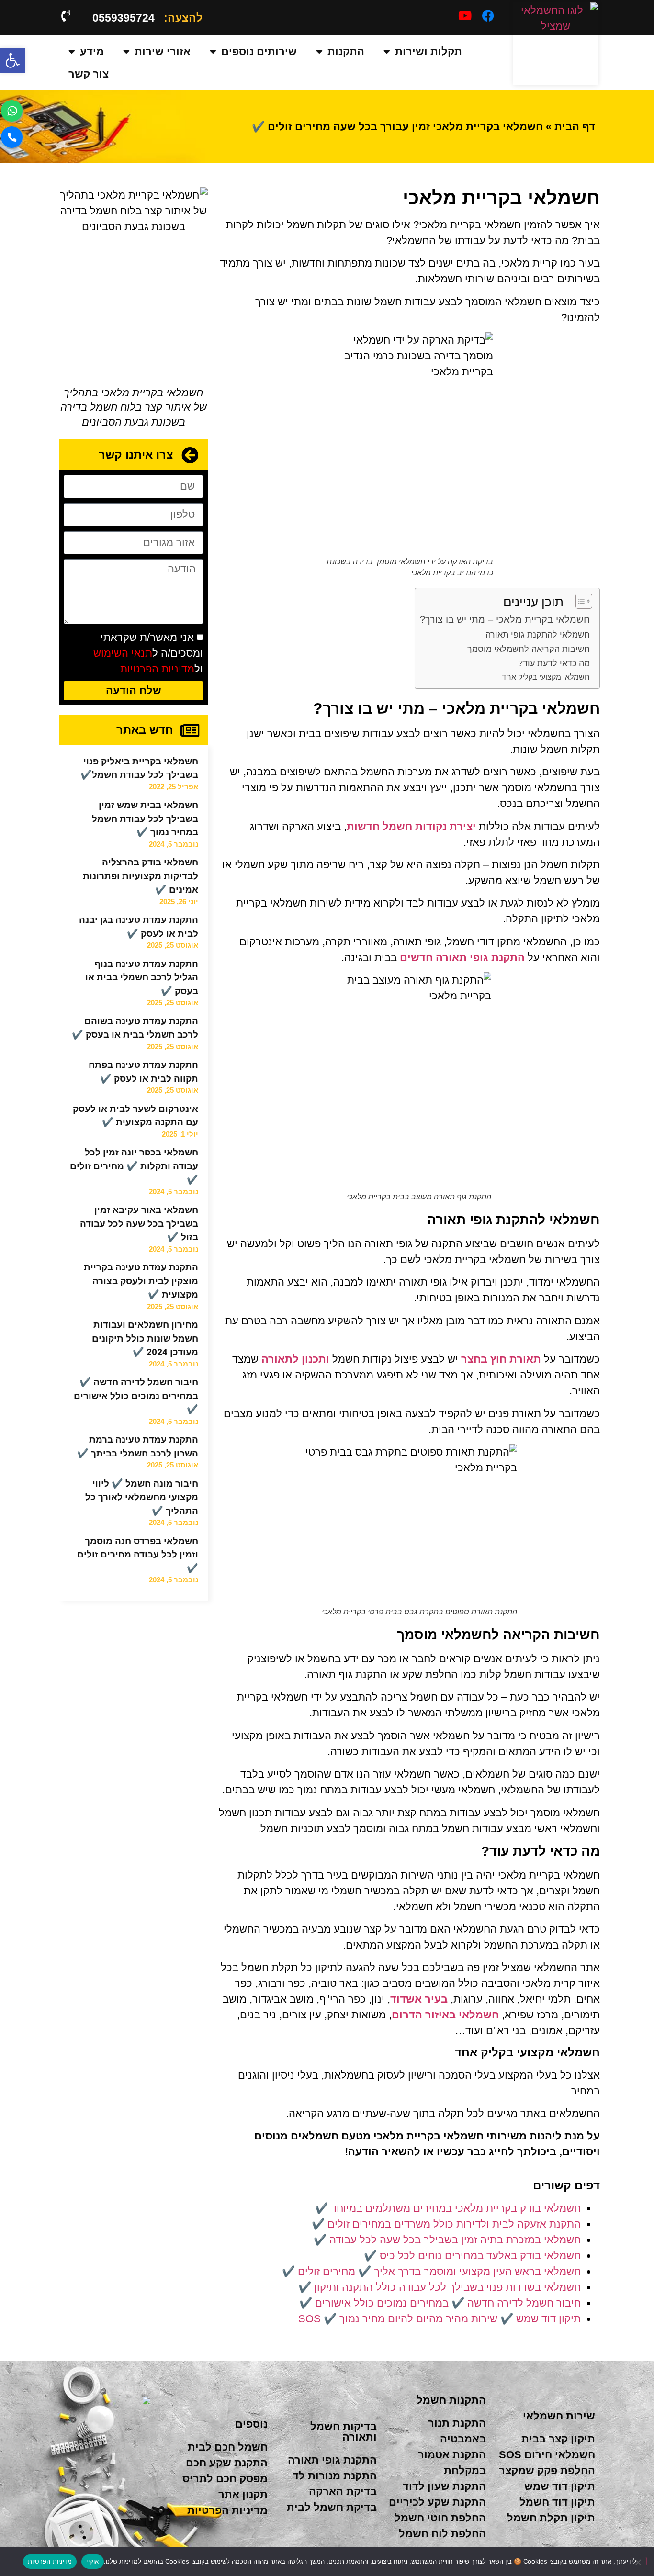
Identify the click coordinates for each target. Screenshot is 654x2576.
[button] (12, 60)
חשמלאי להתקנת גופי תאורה (538, 635)
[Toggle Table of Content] (579, 601)
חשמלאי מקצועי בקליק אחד (546, 677)
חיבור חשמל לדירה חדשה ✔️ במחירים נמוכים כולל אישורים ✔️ (136, 1396)
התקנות (346, 51)
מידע (92, 51)
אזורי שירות (163, 51)
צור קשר (89, 74)
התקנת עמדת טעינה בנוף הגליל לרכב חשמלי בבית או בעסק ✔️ (142, 977)
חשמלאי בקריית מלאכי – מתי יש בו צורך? (505, 619)
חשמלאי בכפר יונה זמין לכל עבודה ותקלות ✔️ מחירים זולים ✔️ (134, 1166)
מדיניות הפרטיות (157, 669)
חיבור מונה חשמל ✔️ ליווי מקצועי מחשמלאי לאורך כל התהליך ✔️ (142, 1497)
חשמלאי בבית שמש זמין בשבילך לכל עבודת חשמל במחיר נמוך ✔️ (145, 818)
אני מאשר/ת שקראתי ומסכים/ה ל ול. (148, 653)
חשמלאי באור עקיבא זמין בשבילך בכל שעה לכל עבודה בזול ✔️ (139, 1223)
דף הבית (575, 127)
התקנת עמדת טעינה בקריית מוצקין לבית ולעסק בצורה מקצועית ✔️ (141, 1281)
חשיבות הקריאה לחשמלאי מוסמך (529, 649)
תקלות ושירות (428, 51)
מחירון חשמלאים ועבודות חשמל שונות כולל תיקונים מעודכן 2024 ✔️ (145, 1338)
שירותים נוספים (259, 51)
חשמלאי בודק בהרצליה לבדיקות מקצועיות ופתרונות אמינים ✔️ (141, 876)
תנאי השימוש (123, 653)
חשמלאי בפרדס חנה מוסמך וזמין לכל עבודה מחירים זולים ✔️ (138, 1555)
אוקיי (92, 2561)
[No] (639, 2561)
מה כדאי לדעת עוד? (554, 663)
